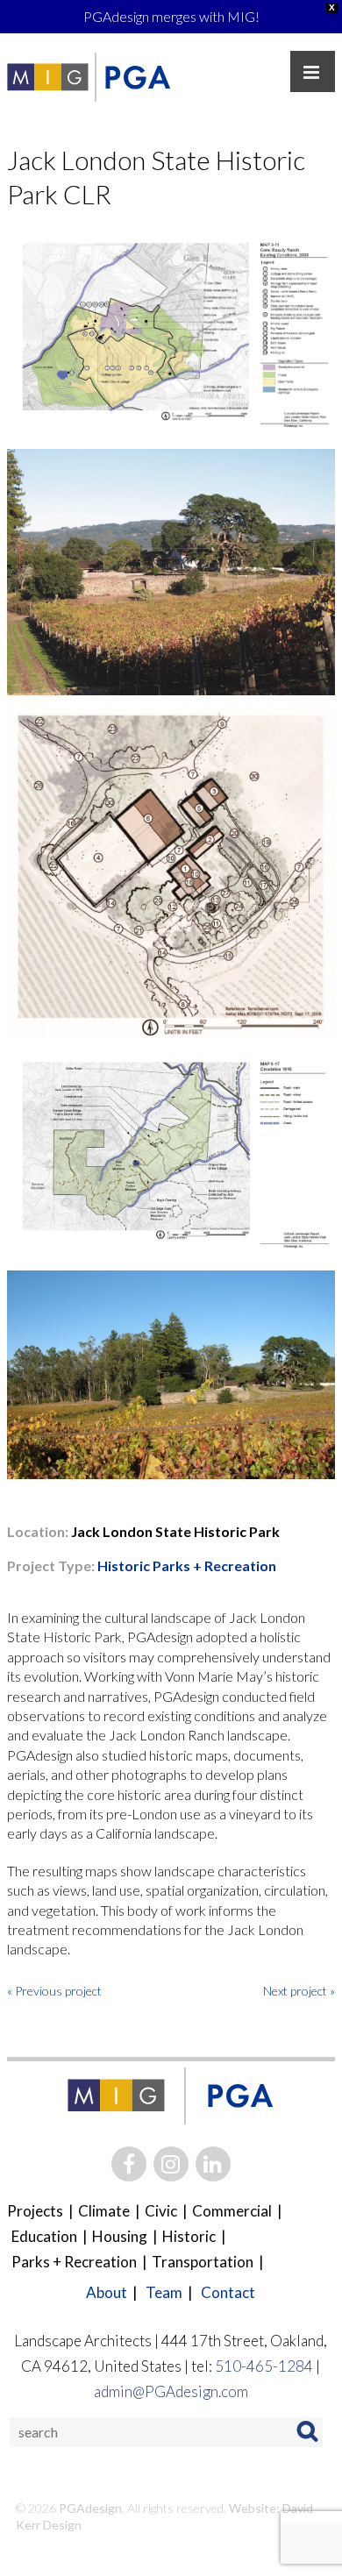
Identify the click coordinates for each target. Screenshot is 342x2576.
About (107, 2292)
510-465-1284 (264, 2366)
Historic (124, 1566)
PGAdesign (89, 2508)
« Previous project (54, 1991)
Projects (35, 2211)
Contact (228, 2292)
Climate (104, 2211)
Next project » (299, 1991)
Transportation (203, 2262)
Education (44, 2236)
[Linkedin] (213, 2164)
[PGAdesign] (137, 77)
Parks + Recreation (213, 1566)
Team (164, 2292)
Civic (161, 2211)
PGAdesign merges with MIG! (171, 16)
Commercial (232, 2211)
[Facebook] (129, 2164)
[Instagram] (171, 2164)
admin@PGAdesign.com (171, 2391)
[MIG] (48, 77)
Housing (120, 2236)
